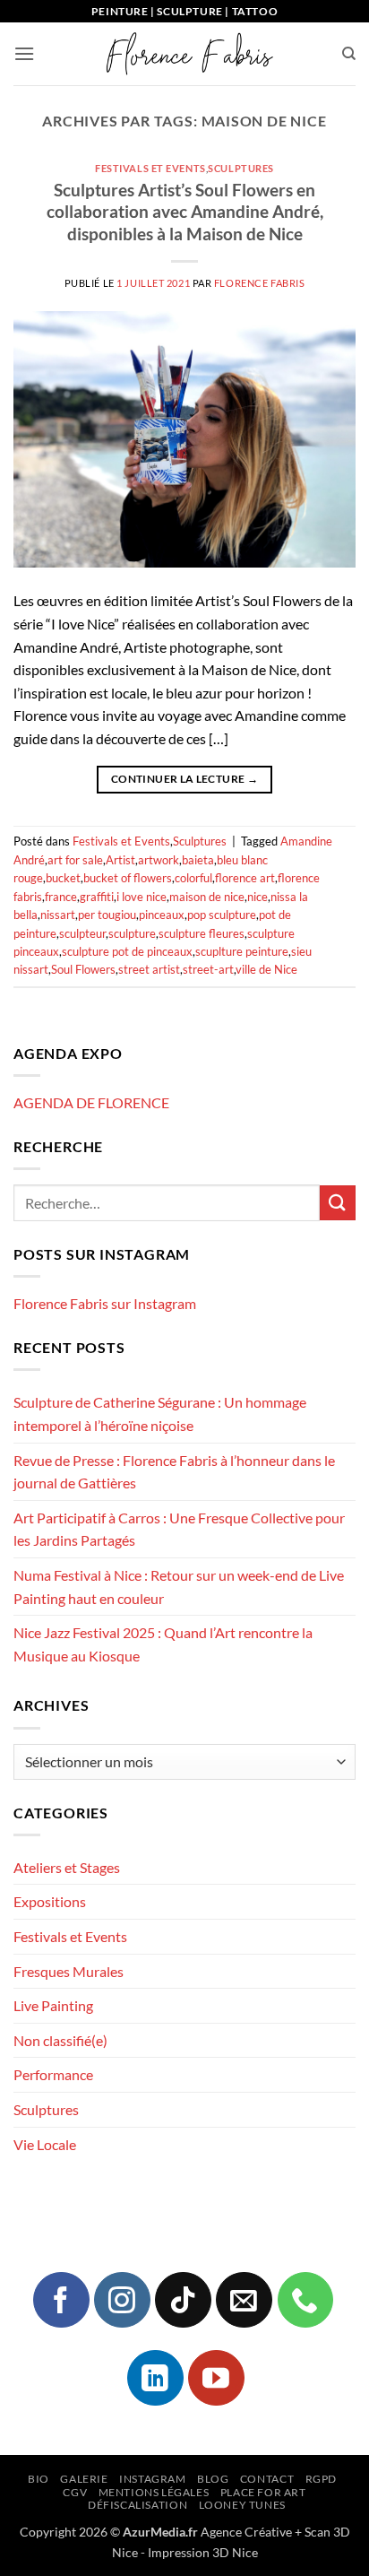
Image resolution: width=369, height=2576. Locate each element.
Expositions (50, 1901)
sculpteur (82, 933)
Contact (267, 2479)
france (61, 897)
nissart (58, 915)
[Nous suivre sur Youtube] (216, 2378)
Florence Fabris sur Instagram (105, 1303)
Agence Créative (246, 2532)
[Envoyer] (338, 1203)
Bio (39, 2479)
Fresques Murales (69, 1971)
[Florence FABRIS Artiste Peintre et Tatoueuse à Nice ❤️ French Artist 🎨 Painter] (188, 54)
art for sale (75, 860)
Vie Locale (45, 2144)
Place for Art (263, 2492)
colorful (193, 878)
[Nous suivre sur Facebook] (61, 2300)
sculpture (132, 933)
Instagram (153, 2479)
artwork (159, 860)
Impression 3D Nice (203, 2552)
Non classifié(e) (60, 2040)
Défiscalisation (137, 2505)
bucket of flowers (128, 878)
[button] (24, 53)
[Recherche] (349, 54)
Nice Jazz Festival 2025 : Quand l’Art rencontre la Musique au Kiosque (163, 1644)
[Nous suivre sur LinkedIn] (155, 2378)
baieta (198, 860)
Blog (213, 2479)
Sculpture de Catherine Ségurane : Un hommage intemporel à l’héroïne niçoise (160, 1414)
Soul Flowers (83, 969)
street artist (149, 969)
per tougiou (107, 915)
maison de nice (207, 897)
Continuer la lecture (184, 779)
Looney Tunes (242, 2505)
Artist (120, 860)
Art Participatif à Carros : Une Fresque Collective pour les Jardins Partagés (179, 1529)
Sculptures (241, 168)
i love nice (142, 897)
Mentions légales (154, 2492)
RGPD (321, 2479)
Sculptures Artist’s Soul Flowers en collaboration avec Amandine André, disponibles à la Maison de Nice (185, 212)
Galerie (84, 2479)
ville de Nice (266, 969)
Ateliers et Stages (67, 1867)
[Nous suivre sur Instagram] (122, 2300)
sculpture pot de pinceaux (127, 951)
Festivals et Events (150, 168)
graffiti (97, 897)
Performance (53, 2074)
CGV (75, 2492)
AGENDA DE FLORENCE (91, 1102)
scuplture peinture (242, 951)
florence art (245, 878)
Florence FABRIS (259, 283)
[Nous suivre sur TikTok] (183, 2300)
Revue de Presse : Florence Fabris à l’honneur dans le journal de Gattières (174, 1472)
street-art (208, 969)
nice (257, 897)
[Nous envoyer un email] (244, 2300)
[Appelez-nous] (305, 2300)
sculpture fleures (202, 933)
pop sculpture (222, 915)
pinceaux (162, 915)
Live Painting (53, 2005)
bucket (63, 878)
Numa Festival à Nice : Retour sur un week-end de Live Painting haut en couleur (179, 1587)
